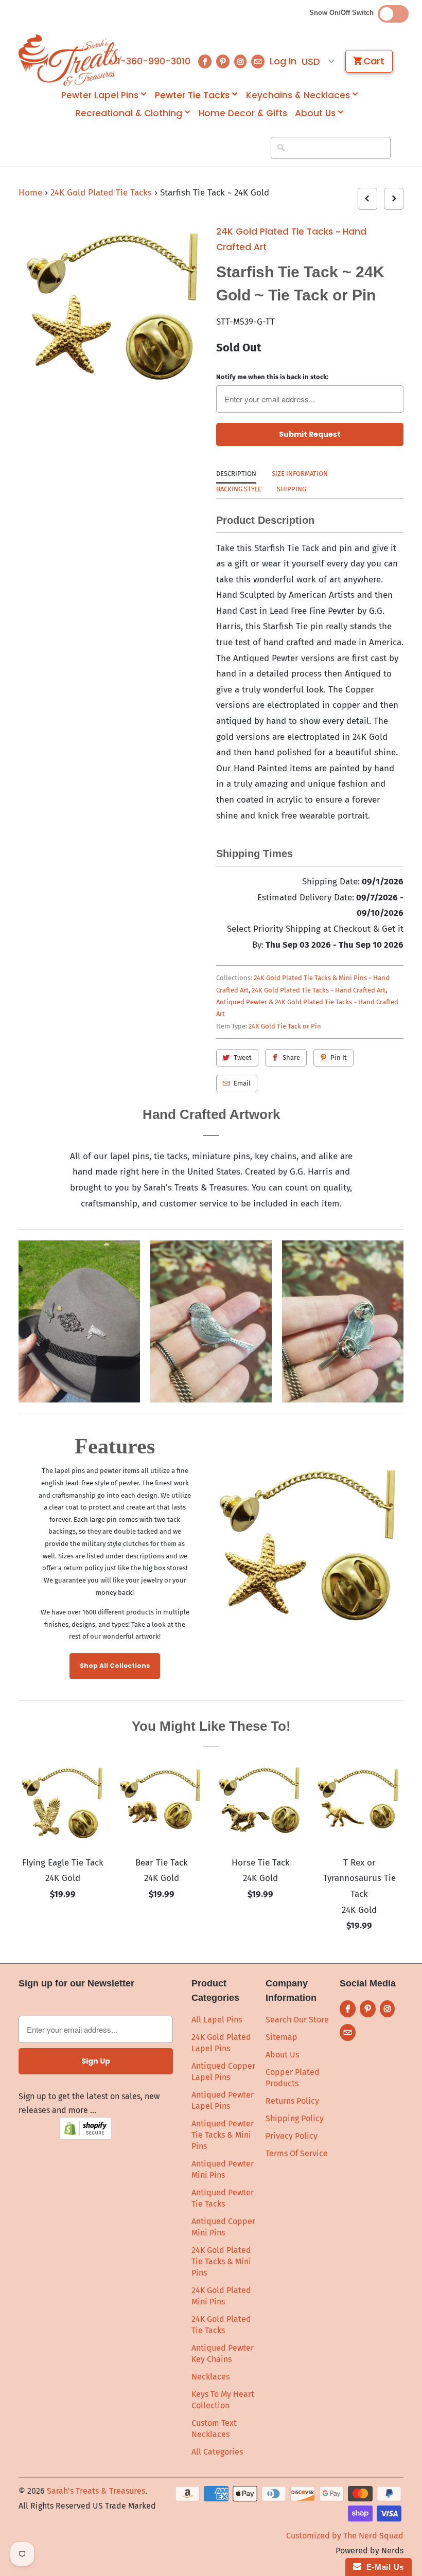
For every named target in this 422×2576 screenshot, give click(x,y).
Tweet (243, 1058)
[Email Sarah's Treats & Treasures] (258, 61)
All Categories (217, 2452)
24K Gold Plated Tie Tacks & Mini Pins (221, 2261)
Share (291, 1058)
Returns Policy (292, 2101)
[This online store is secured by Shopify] (85, 2137)
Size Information (300, 474)
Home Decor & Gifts (243, 113)
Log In (283, 61)
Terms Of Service (297, 2153)
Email (242, 1083)
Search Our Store (297, 2020)
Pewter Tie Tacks (192, 95)
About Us (315, 113)
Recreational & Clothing (129, 113)
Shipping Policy (295, 2118)
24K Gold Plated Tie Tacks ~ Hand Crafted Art (291, 239)
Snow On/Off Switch (344, 13)
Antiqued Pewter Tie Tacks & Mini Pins (223, 2135)
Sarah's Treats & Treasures (96, 2491)
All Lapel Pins (217, 2020)
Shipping (292, 489)
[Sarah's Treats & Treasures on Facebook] (205, 61)
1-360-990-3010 (154, 61)
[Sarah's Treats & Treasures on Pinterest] (223, 61)
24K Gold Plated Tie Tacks (102, 193)
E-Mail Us (383, 2567)
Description (236, 474)
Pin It (339, 1058)
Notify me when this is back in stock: (272, 377)
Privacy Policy (292, 2136)
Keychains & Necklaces (298, 95)
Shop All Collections (115, 1666)
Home (30, 193)
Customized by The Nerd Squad (345, 2536)
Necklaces (210, 2377)
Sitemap (282, 2037)
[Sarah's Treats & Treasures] (63, 60)
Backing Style (239, 489)
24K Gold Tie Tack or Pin (285, 1026)
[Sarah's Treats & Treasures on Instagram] (240, 61)
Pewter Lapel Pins (100, 95)
